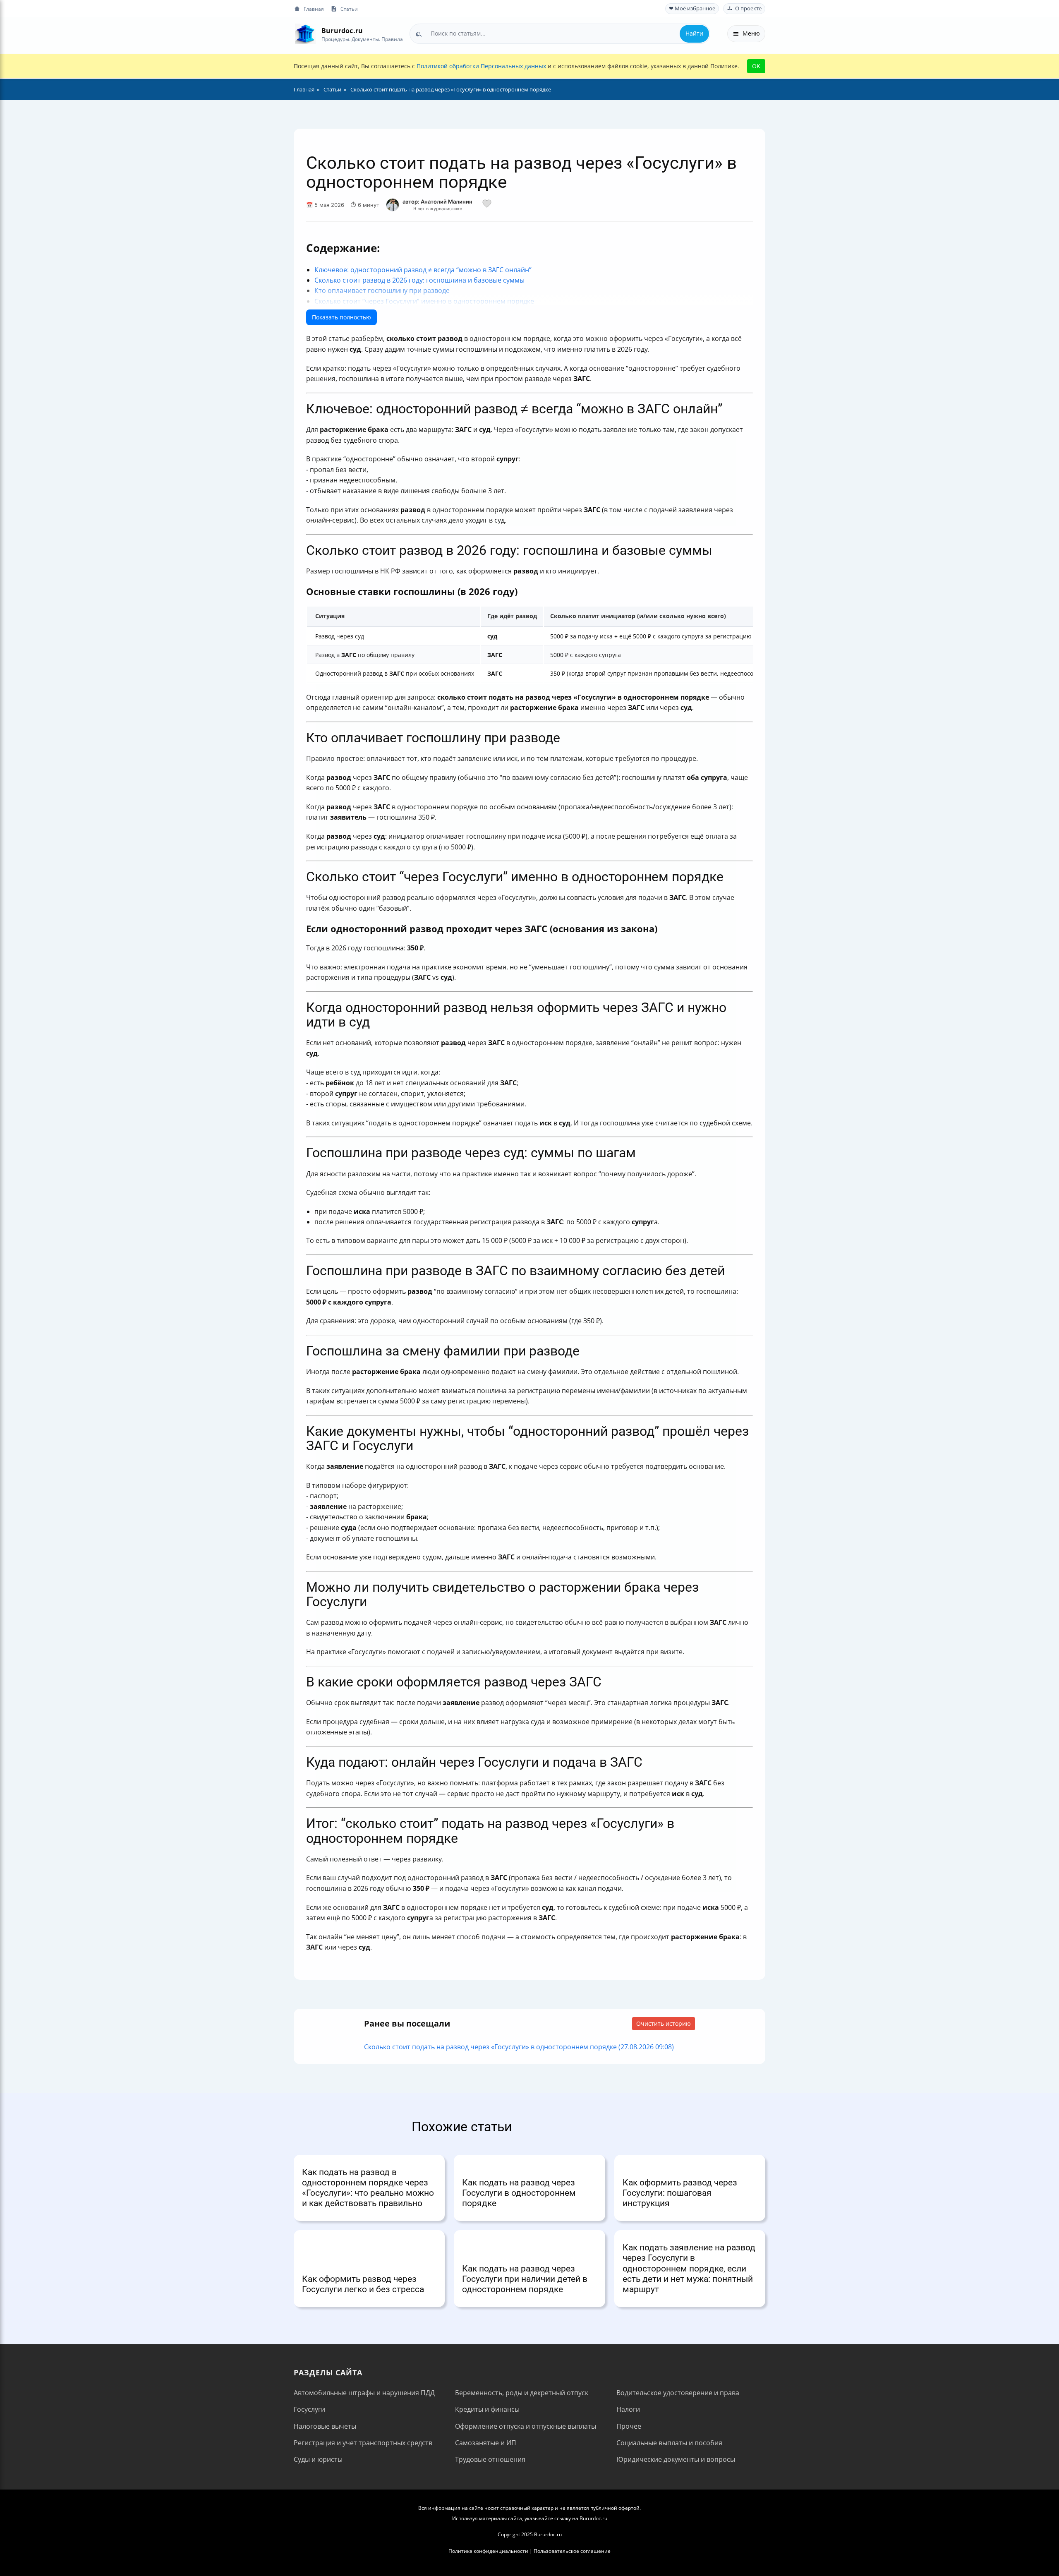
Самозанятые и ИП (486, 2443)
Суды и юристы (318, 2459)
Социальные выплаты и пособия (669, 2443)
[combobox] (560, 34)
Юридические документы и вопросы (676, 2459)
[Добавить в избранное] (487, 205)
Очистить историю (664, 2023)
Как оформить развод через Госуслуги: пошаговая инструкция (680, 2193)
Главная (314, 9)
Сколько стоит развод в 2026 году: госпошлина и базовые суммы (419, 280)
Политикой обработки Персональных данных (481, 66)
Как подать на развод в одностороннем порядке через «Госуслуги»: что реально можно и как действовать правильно (368, 2188)
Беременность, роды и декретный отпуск (522, 2393)
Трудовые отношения (490, 2459)
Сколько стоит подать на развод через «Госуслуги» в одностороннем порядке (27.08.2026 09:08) (519, 2047)
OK (756, 66)
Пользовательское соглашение (572, 2551)
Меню (751, 33)
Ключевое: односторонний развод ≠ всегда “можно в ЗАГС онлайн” (423, 270)
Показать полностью (341, 317)
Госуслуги (309, 2409)
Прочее (629, 2426)
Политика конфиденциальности (488, 2551)
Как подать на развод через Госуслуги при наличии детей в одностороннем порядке (525, 2279)
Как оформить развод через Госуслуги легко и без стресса (363, 2284)
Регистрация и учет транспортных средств (363, 2443)
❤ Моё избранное (692, 8)
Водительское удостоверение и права (678, 2393)
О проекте (748, 8)
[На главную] (305, 34)
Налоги (628, 2409)
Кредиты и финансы (487, 2409)
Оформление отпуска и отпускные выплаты (526, 2426)
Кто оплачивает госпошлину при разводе (382, 290)
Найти (694, 33)
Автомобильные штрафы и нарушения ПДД (364, 2393)
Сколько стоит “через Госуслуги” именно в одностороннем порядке (424, 301)
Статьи (349, 9)
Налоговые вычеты (325, 2426)
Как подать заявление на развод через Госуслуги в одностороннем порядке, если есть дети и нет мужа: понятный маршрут (689, 2268)
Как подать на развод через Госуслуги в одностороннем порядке (519, 2193)
